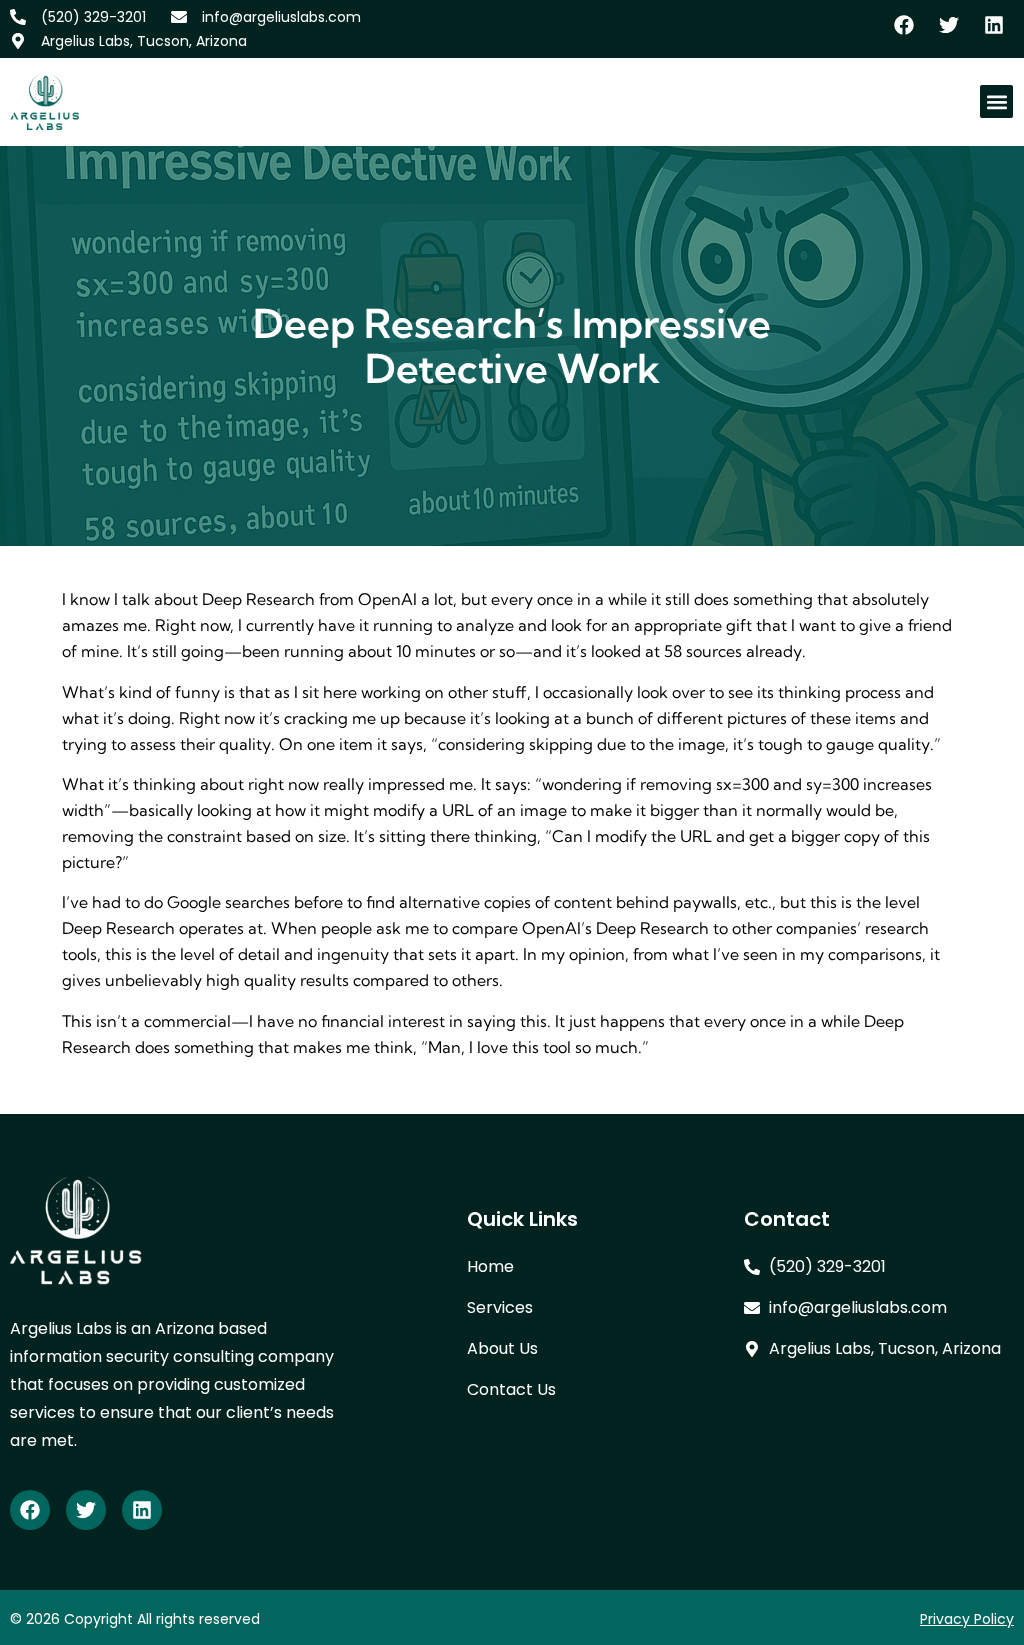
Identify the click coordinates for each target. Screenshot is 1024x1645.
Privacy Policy (967, 1619)
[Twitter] (86, 1510)
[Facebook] (30, 1510)
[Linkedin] (142, 1510)
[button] (996, 101)
